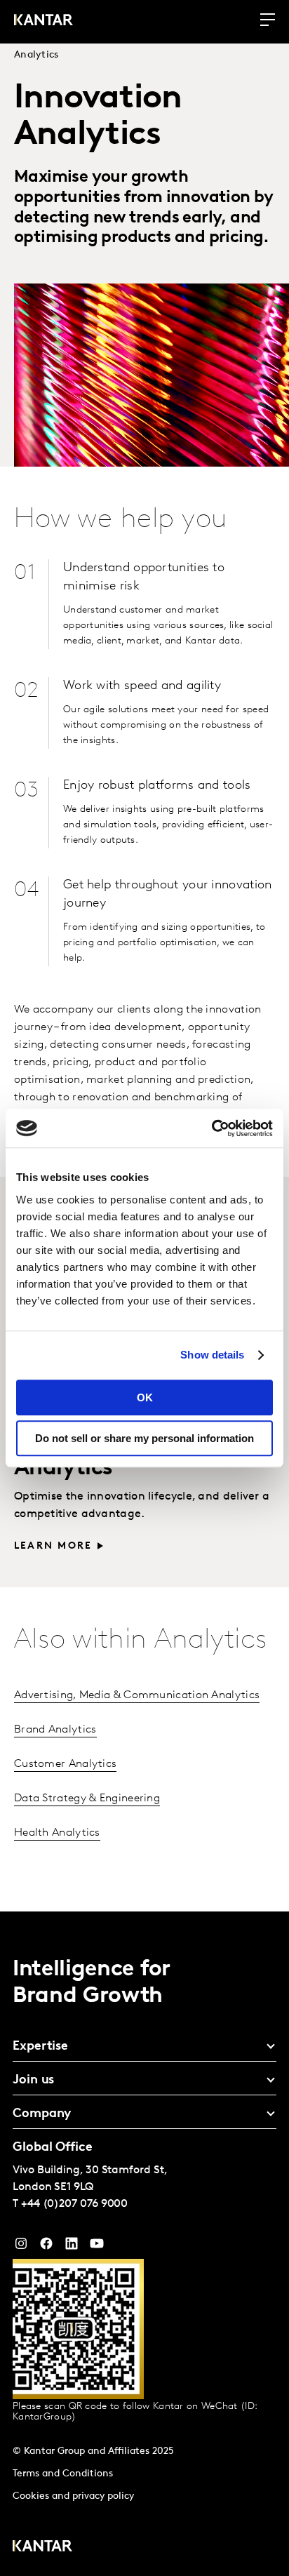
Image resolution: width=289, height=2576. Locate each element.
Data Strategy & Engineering (87, 1798)
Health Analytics (57, 1833)
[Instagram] (21, 2247)
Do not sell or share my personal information (144, 1438)
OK (145, 1397)
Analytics (36, 55)
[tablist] (144, 2244)
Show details (212, 1355)
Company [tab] (42, 2114)
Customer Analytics (65, 1764)
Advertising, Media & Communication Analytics (137, 1695)
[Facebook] (46, 2247)
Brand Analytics (55, 1730)
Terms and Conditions (63, 2474)
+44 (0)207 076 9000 (74, 2204)
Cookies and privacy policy (73, 2496)
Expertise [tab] (40, 2047)
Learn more (53, 1546)
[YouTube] (72, 2247)
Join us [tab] (33, 2081)
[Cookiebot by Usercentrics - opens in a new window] (211, 1128)
